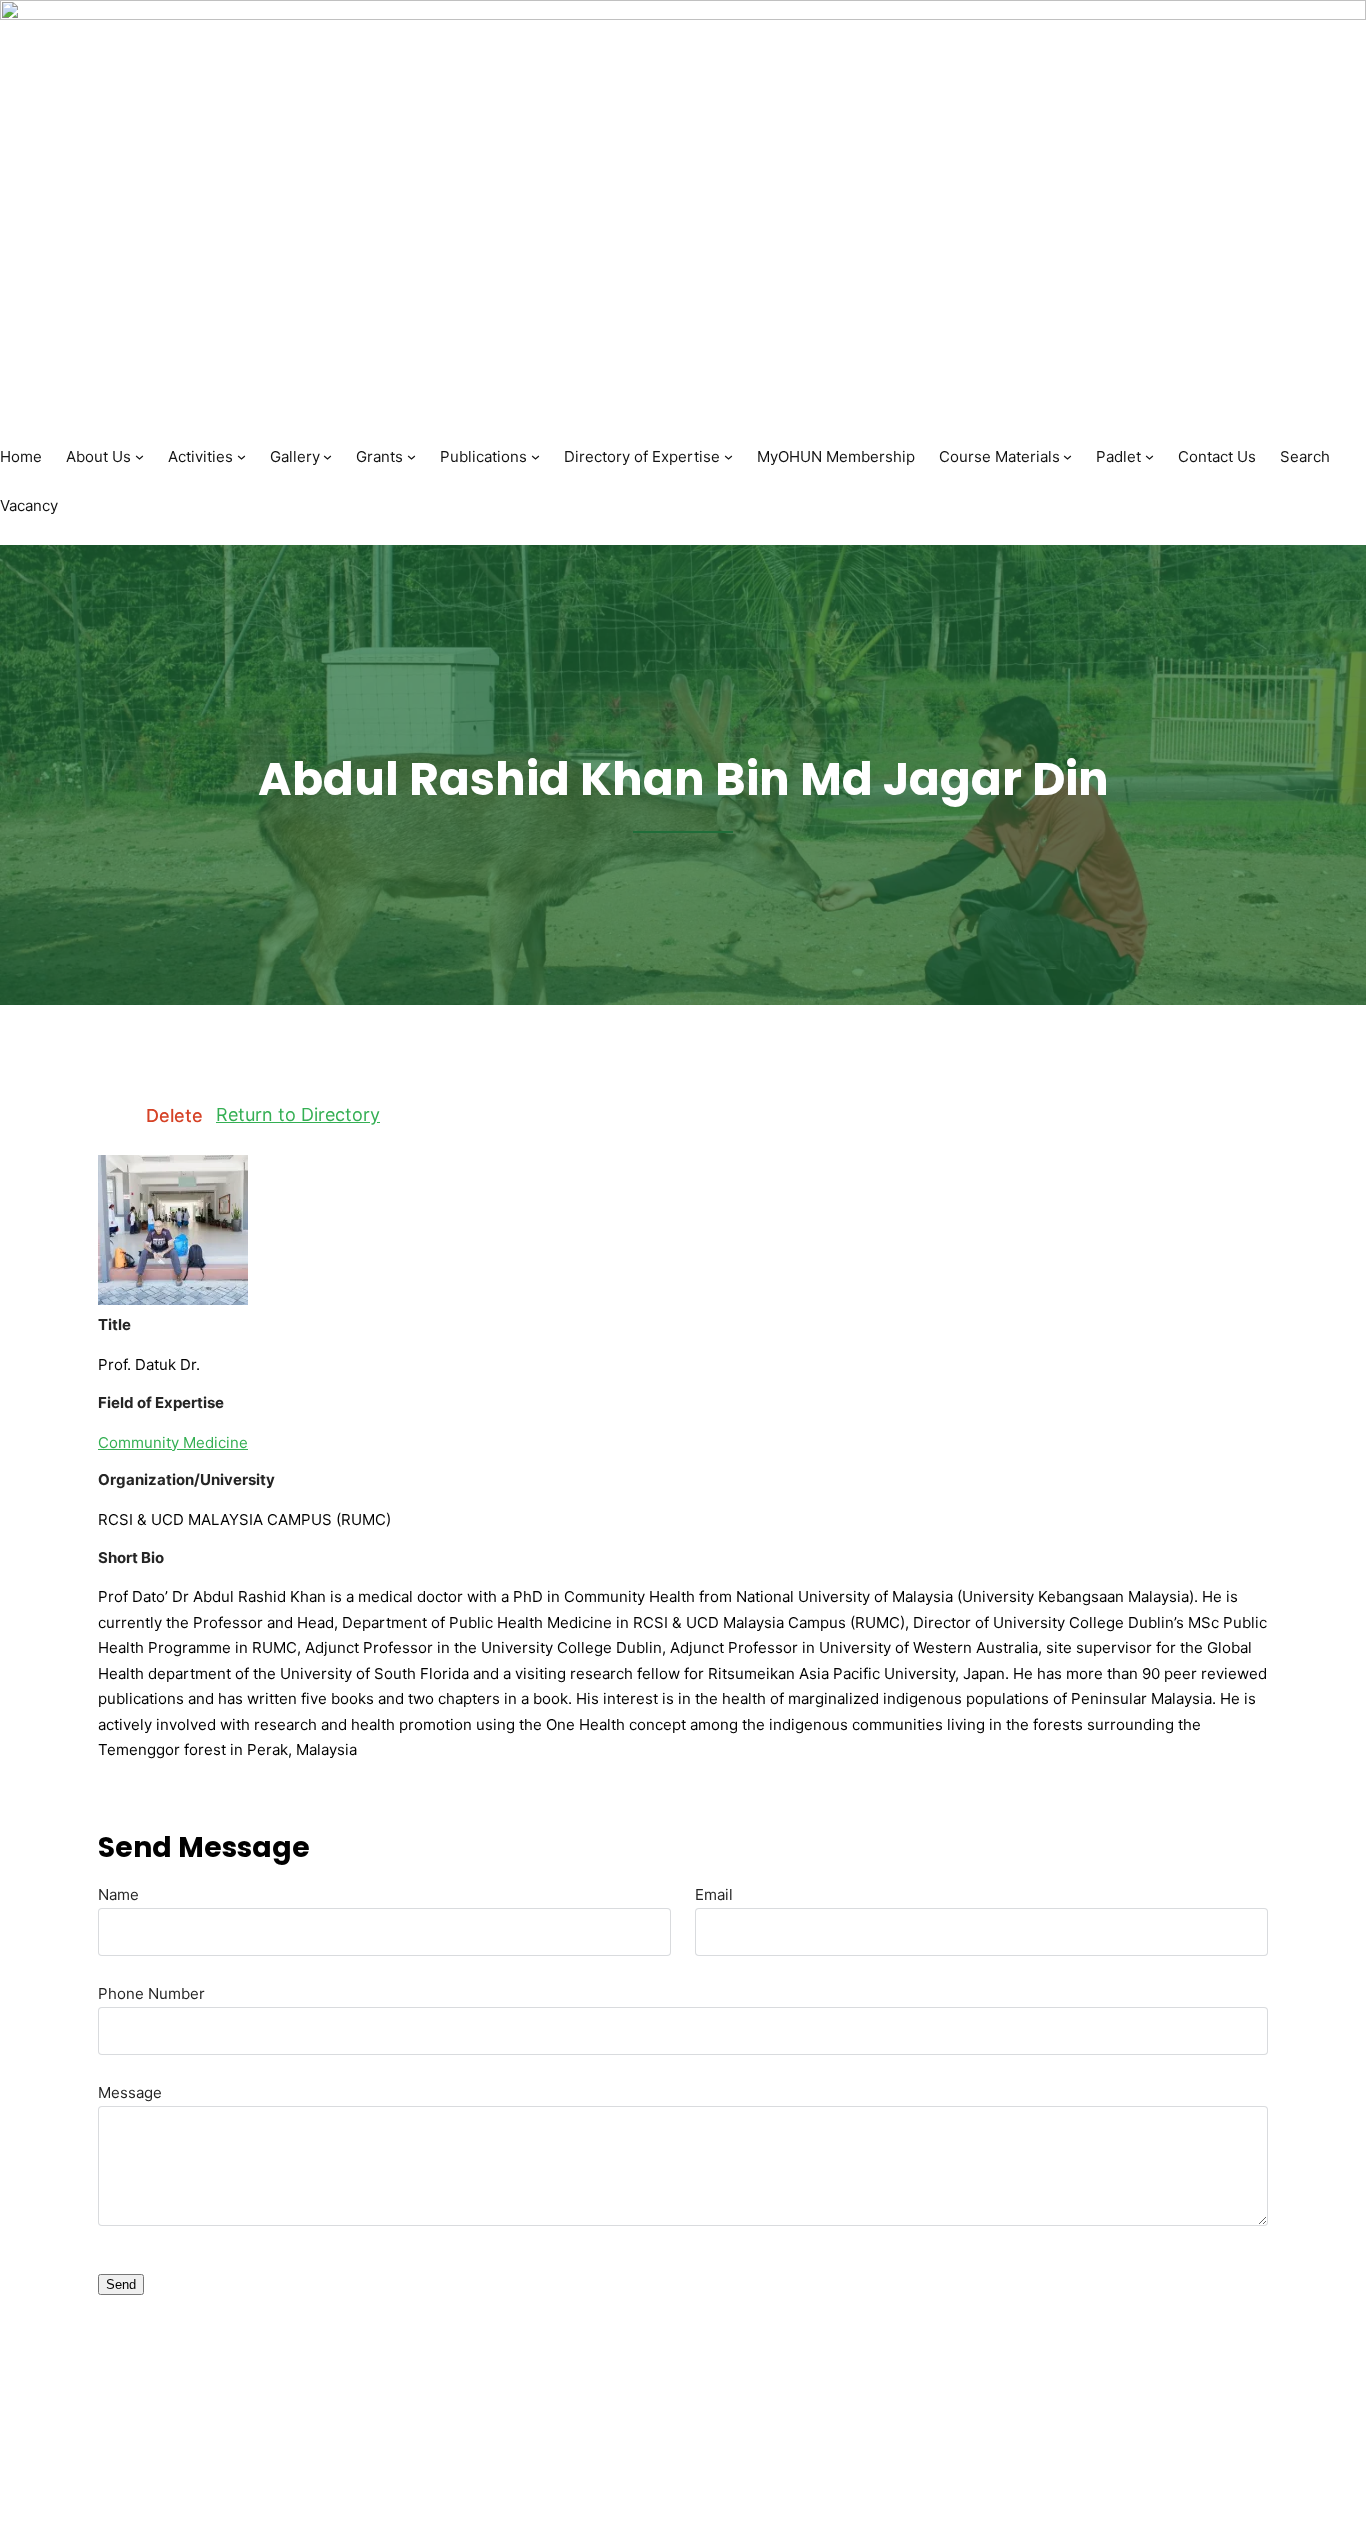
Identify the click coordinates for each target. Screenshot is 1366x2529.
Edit (115, 1116)
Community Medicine (173, 1442)
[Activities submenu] (241, 456)
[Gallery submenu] (327, 456)
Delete (174, 1116)
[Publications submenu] (535, 456)
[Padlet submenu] (1149, 456)
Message (130, 2092)
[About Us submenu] (139, 456)
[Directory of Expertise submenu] (728, 456)
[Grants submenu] (411, 456)
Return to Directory (298, 1114)
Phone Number (151, 1993)
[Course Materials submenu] (1067, 456)
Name (118, 1894)
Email (714, 1894)
